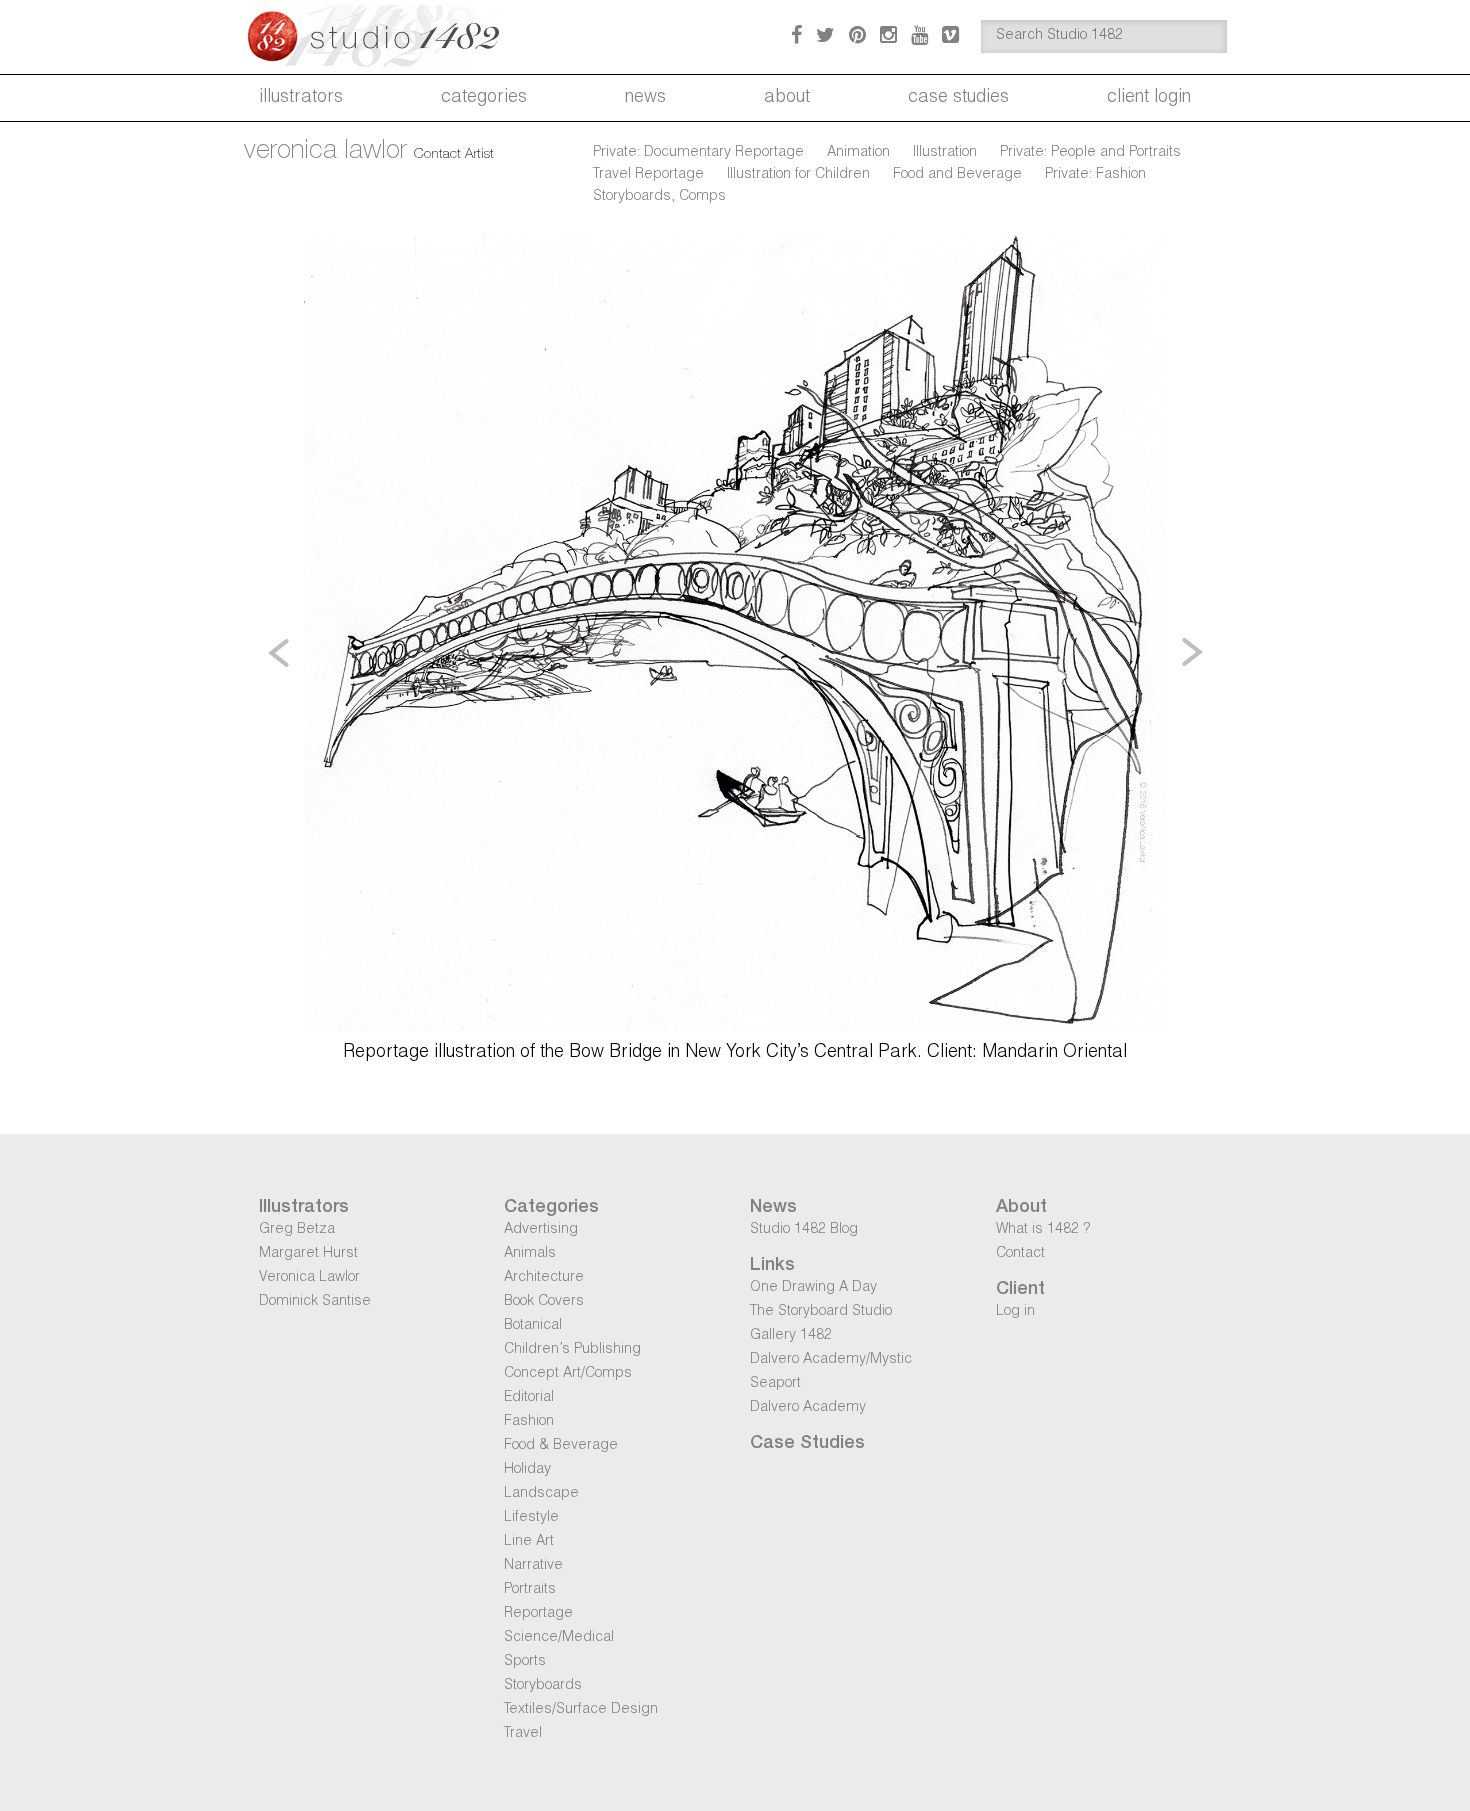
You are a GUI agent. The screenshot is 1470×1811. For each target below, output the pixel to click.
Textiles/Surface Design (581, 1710)
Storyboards (543, 1686)
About (787, 98)
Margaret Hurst (308, 1254)
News (645, 98)
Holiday (527, 1470)
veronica (325, 152)
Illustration (945, 153)
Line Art (529, 1542)
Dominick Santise (315, 1302)
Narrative (533, 1566)
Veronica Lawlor (309, 1278)
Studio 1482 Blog (804, 1230)
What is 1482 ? (1043, 1230)
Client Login (1149, 98)
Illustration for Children (798, 175)
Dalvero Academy (808, 1408)
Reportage (538, 1614)
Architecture (544, 1278)
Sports (525, 1662)
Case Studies (958, 98)
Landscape (541, 1494)
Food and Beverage (957, 175)
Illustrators (301, 98)
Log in (1015, 1312)
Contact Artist (454, 155)
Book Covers (544, 1302)
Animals (530, 1254)
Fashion (529, 1422)
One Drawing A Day (813, 1288)
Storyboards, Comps (659, 197)
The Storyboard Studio (821, 1312)
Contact (1020, 1254)
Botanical (533, 1326)
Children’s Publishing (572, 1350)
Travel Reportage (648, 175)
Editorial (529, 1398)
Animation (858, 153)
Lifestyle (531, 1518)
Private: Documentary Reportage (698, 153)
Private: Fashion (1095, 175)
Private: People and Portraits (1090, 153)
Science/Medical (559, 1638)
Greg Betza (297, 1230)
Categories (484, 98)
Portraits (530, 1590)
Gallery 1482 (791, 1336)
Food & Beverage (561, 1446)
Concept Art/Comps (568, 1374)
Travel (523, 1734)
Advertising (541, 1230)
